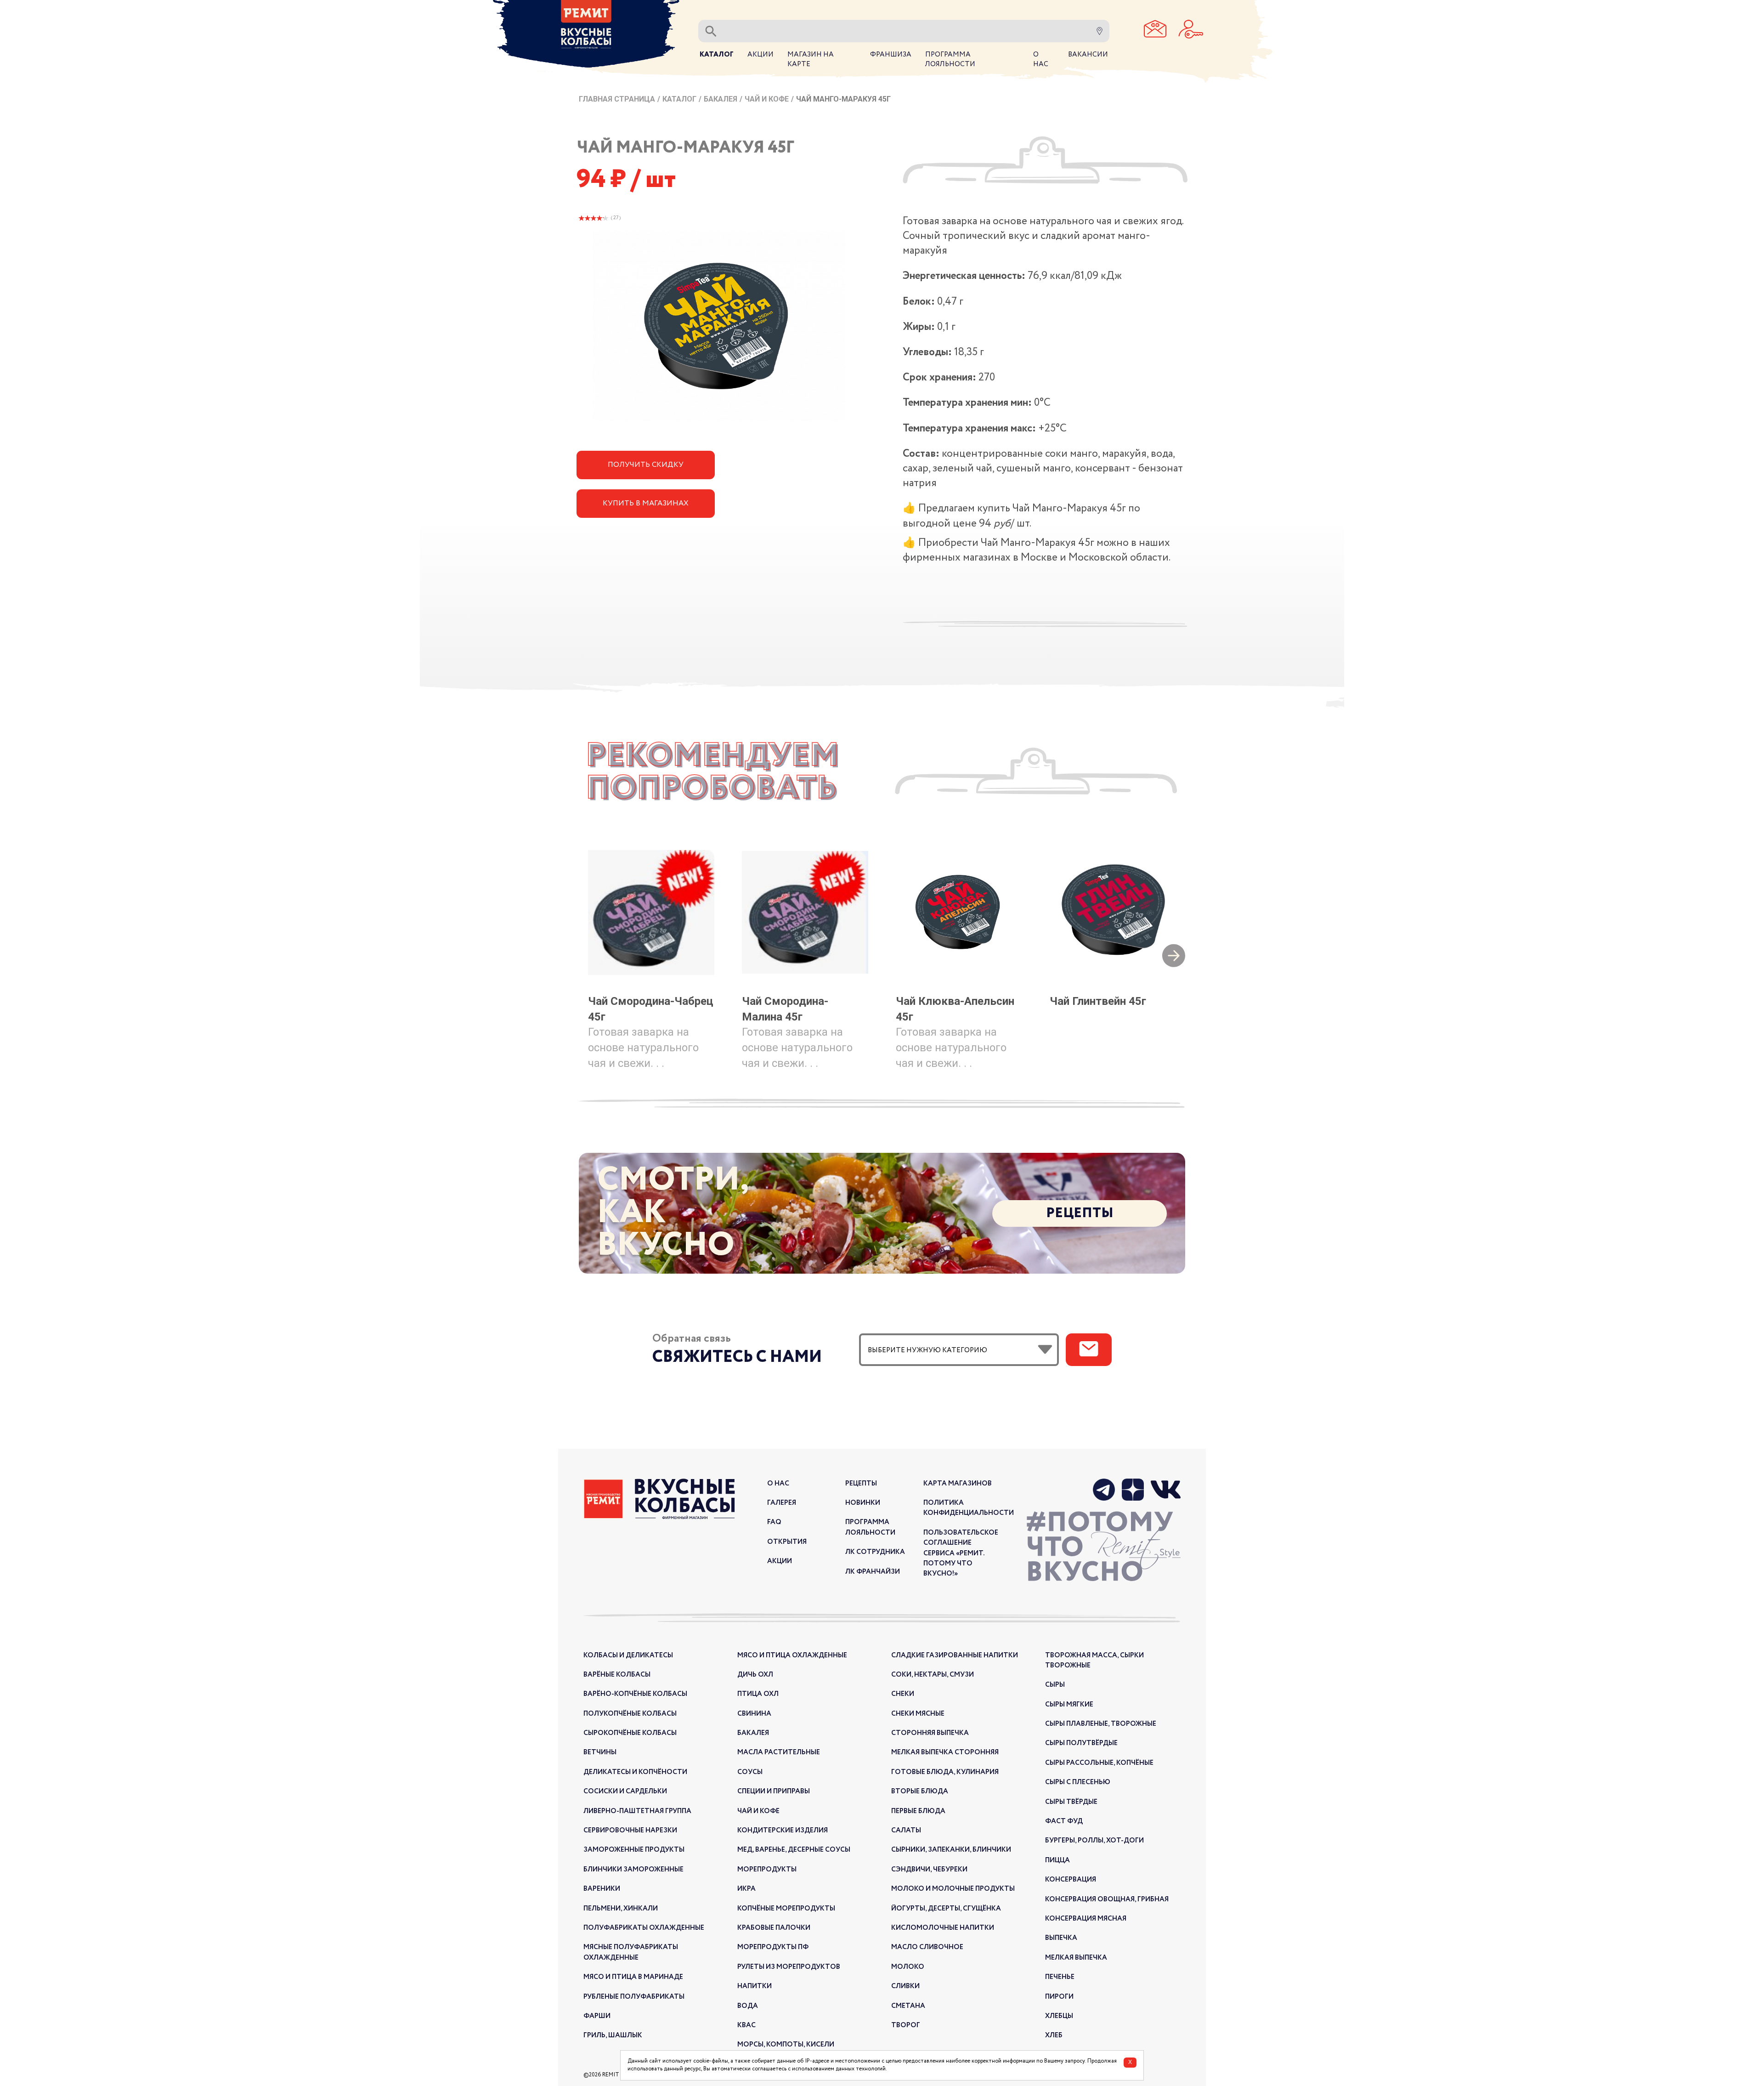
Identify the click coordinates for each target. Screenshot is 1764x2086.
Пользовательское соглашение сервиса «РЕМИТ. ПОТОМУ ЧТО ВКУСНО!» (961, 1553)
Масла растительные (779, 1752)
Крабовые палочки (774, 1928)
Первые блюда (918, 1811)
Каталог (679, 99)
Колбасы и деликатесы (628, 1655)
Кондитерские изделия (783, 1831)
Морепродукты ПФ (773, 1947)
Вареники (602, 1889)
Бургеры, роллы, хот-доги (1094, 1841)
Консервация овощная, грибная (1107, 1899)
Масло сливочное (927, 1947)
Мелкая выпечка (1076, 1958)
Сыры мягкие (1069, 1705)
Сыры (1055, 1685)
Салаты (906, 1831)
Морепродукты (767, 1870)
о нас (778, 1484)
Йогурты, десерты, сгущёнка (946, 1909)
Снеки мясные (918, 1714)
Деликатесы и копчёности (635, 1772)
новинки (863, 1503)
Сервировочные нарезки (630, 1831)
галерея (782, 1503)
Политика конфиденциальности (969, 1508)
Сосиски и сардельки (625, 1791)
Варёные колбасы (617, 1675)
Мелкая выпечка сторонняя (945, 1752)
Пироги (1059, 1997)
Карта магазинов (958, 1484)
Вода (748, 2006)
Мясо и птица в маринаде (633, 1977)
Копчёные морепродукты (786, 1909)
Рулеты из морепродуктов (789, 1967)
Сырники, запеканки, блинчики (951, 1850)
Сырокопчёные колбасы (630, 1733)
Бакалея (721, 99)
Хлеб (1054, 2035)
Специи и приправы (774, 1791)
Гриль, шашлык (613, 2035)
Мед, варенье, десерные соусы (794, 1850)
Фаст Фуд (1064, 1821)
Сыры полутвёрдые (1081, 1743)
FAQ (774, 1522)
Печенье (1060, 1977)
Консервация (1071, 1880)
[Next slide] (1174, 957)
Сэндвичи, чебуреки (929, 1870)
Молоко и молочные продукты (953, 1889)
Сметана (908, 2006)
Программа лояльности (870, 1527)
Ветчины (600, 1752)
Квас (746, 2025)
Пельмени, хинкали (621, 1909)
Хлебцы (1059, 2016)
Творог (906, 2025)
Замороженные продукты (634, 1850)
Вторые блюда (920, 1791)
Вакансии (1088, 55)
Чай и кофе (767, 99)
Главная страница (617, 99)
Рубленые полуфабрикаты (634, 1997)
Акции (760, 55)
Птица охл (758, 1694)
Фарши (597, 2016)
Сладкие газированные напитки (955, 1655)
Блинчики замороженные (633, 1870)
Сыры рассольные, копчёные (1099, 1763)
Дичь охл (755, 1675)
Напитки (755, 1986)
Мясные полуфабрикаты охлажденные (631, 1952)
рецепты (861, 1484)
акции (780, 1561)
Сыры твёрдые (1071, 1802)
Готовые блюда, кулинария (945, 1772)
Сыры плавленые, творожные (1101, 1724)
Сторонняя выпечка (930, 1733)
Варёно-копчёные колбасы (635, 1694)
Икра (746, 1889)
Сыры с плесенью (1078, 1782)
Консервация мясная (1086, 1919)
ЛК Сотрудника (875, 1552)
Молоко (908, 1967)
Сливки (905, 1986)
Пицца (1057, 1860)
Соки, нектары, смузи (933, 1675)
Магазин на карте (811, 60)
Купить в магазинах (646, 503)
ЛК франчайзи (873, 1572)
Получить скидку (646, 465)
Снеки (903, 1694)
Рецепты (1080, 1213)
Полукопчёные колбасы (630, 1714)
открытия (787, 1542)
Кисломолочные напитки (943, 1928)
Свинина (754, 1714)
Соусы (750, 1772)
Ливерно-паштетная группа (637, 1811)
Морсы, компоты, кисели (786, 2045)
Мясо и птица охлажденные (792, 1655)
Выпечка (1061, 1938)
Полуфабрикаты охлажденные (644, 1928)
